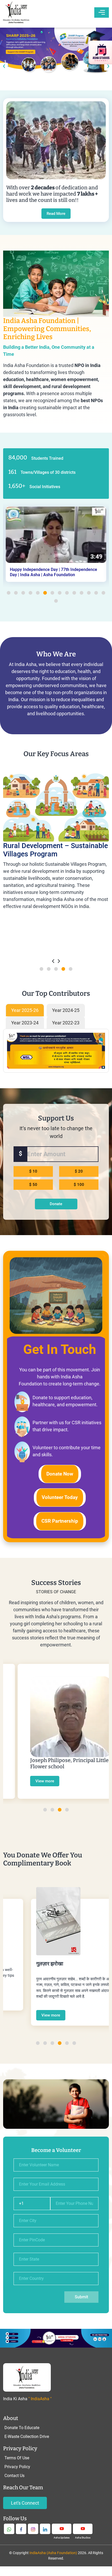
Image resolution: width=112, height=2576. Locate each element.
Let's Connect (25, 2503)
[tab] (25, 1010)
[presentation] (4, 67)
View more (30, 1781)
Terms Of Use (17, 2458)
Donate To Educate (22, 2428)
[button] (9, 593)
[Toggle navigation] (102, 13)
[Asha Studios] (83, 2529)
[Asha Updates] (62, 2529)
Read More (56, 214)
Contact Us (14, 2476)
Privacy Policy (17, 2467)
